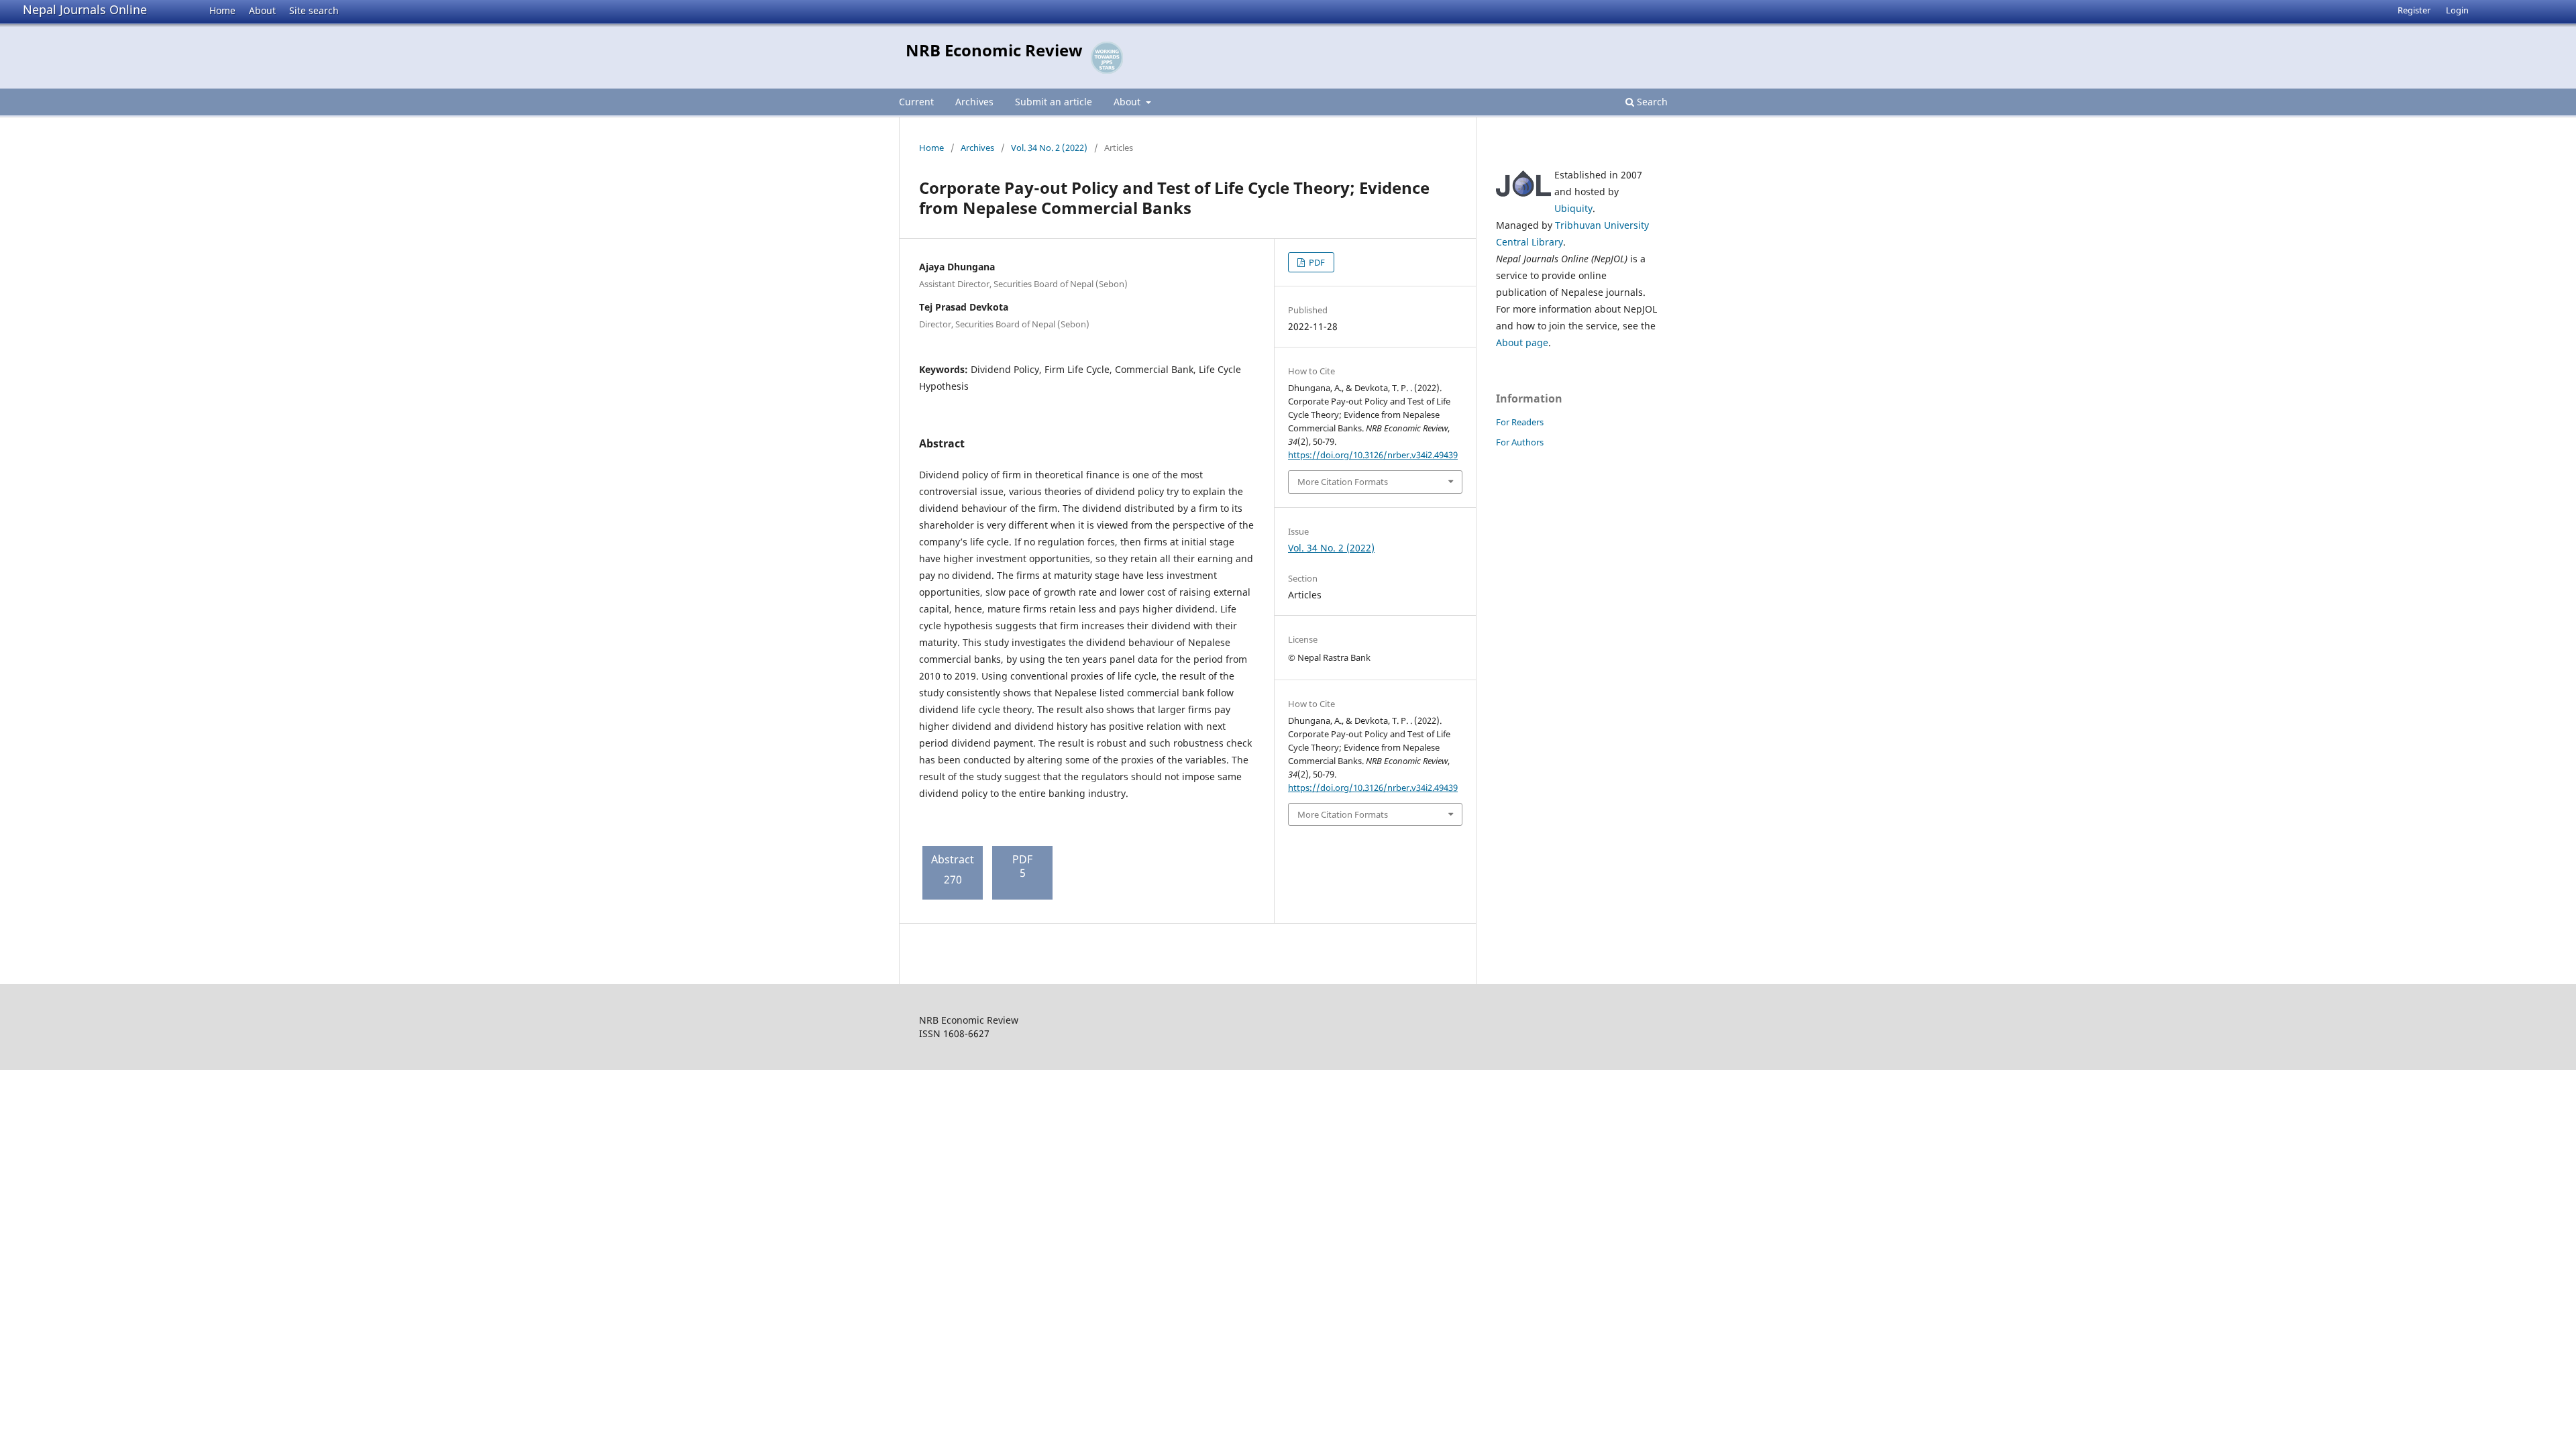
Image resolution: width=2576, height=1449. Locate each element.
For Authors (1520, 442)
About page (1522, 342)
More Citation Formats (1343, 482)
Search (1651, 102)
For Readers (1520, 422)
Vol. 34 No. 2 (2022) (1049, 148)
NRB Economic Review (994, 50)
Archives (974, 102)
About (262, 10)
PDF (1316, 262)
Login (2457, 10)
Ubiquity (1573, 208)
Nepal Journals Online (85, 9)
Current (916, 102)
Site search (314, 10)
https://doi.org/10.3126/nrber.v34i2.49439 (1373, 455)
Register (2414, 10)
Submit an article (1054, 102)
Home (222, 10)
